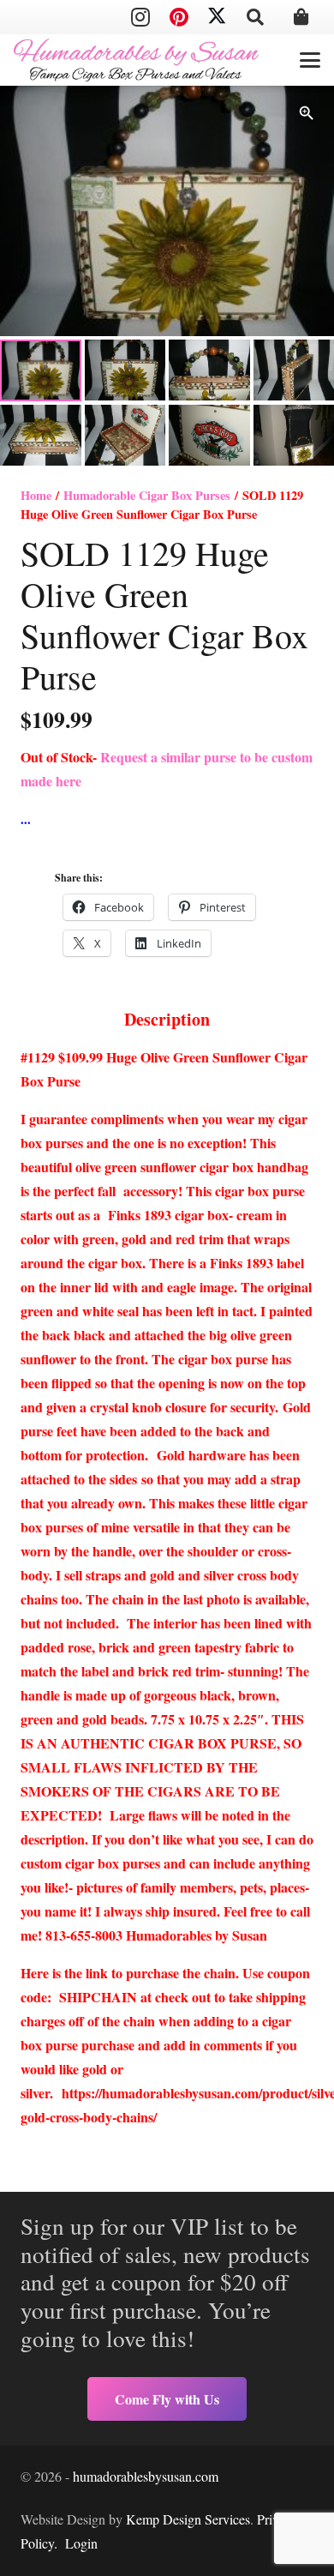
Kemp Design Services (188, 2519)
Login (81, 2543)
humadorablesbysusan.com (146, 2476)
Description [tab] (167, 1019)
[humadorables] (136, 60)
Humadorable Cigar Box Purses (147, 495)
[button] (255, 17)
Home (36, 495)
